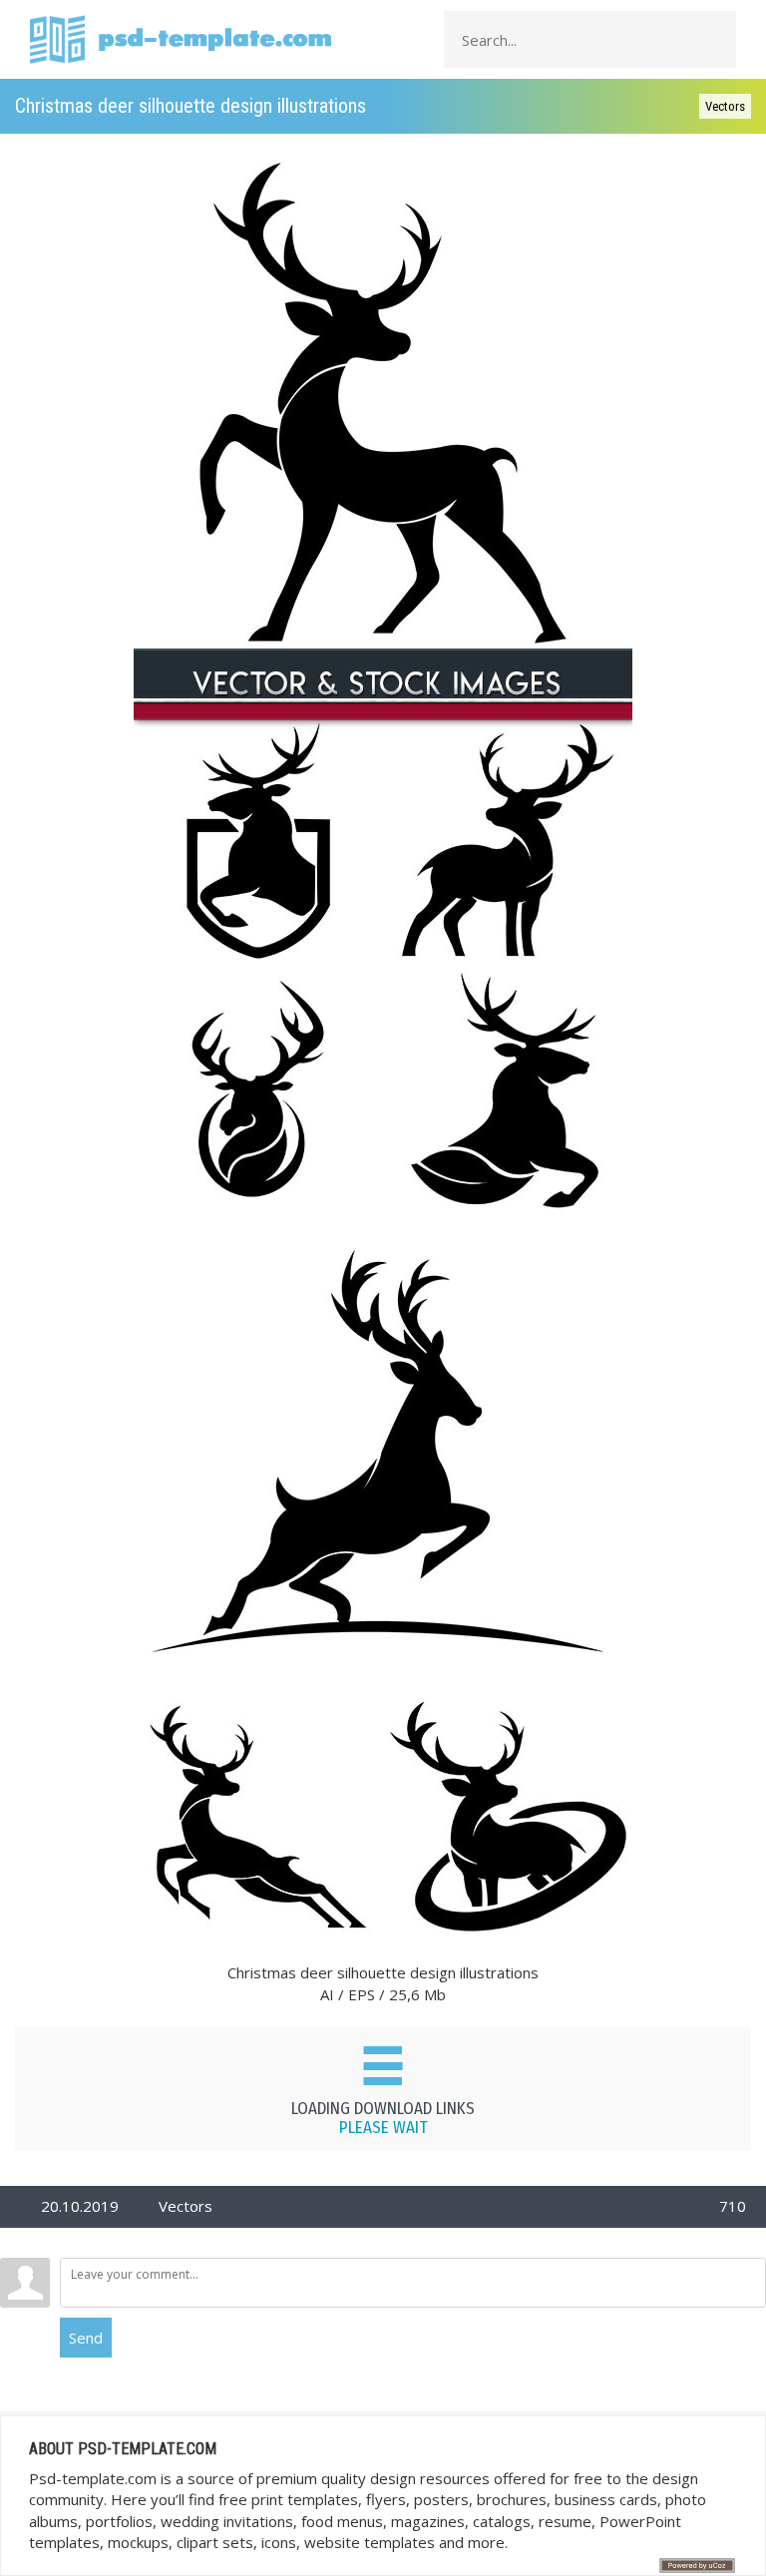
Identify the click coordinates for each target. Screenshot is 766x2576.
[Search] (715, 40)
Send (86, 2338)
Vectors (725, 106)
